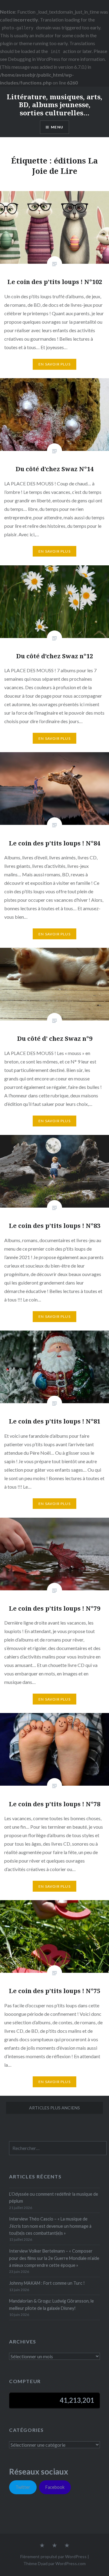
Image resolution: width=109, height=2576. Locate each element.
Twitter (23, 2487)
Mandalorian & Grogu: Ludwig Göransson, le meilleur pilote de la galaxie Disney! (51, 2304)
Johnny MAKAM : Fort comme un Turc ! (47, 2283)
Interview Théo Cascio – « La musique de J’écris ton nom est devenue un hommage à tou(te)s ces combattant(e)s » (50, 2226)
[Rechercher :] (58, 2148)
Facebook (55, 2487)
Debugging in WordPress (34, 59)
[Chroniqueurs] (54, 2546)
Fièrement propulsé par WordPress (53, 2556)
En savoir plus (54, 364)
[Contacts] (42, 2546)
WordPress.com (71, 2563)
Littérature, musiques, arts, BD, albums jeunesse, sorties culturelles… (54, 105)
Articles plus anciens (54, 2108)
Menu (57, 127)
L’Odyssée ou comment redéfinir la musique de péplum (54, 2197)
